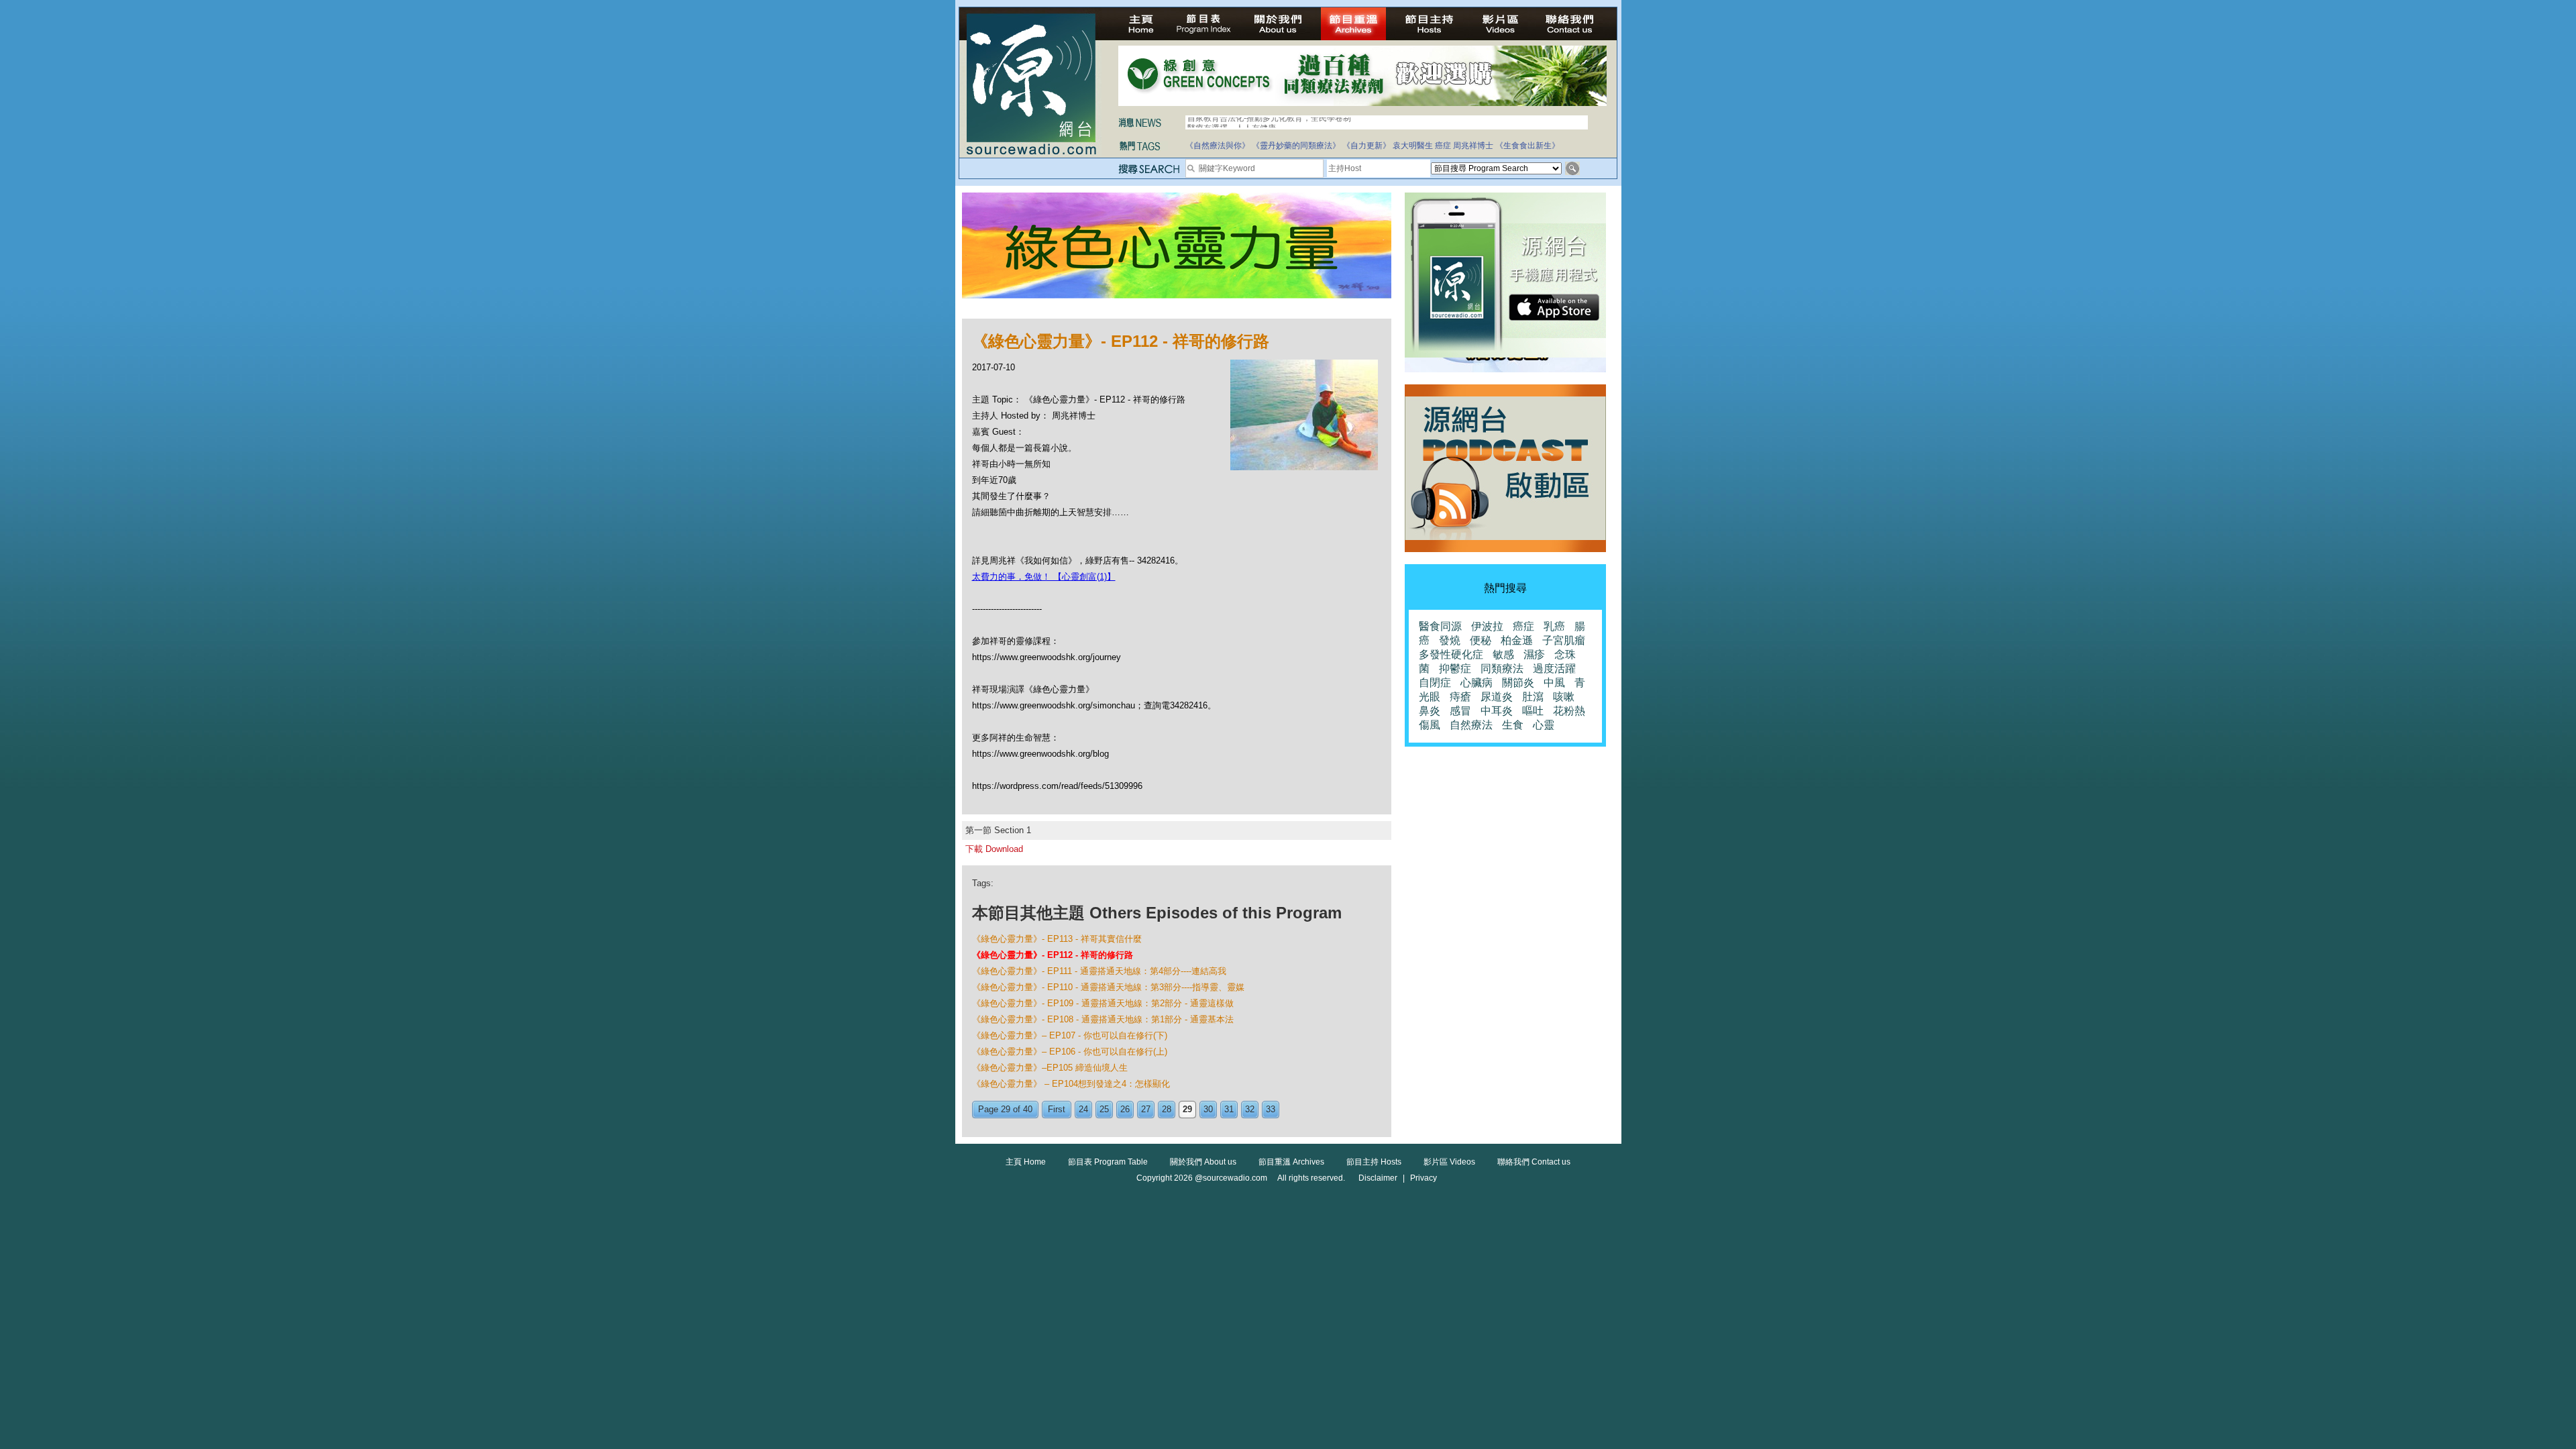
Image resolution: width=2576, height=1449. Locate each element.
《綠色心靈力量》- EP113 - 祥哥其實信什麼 (1057, 939)
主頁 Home (1026, 1162)
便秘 (1481, 640)
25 (1104, 1109)
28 (1167, 1109)
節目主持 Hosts (1374, 1162)
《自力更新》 (1366, 146)
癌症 (1443, 146)
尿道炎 (1497, 697)
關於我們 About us (1203, 1162)
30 (1208, 1109)
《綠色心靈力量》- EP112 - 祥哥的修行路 (1053, 955)
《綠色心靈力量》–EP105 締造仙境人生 (1050, 1068)
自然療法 (1471, 725)
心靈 (1544, 725)
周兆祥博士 (1473, 146)
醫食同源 (1440, 626)
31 (1229, 1109)
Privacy (1424, 1178)
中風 (1554, 683)
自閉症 (1435, 683)
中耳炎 (1497, 711)
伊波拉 (1487, 626)
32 (1250, 1109)
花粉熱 (1569, 711)
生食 (1513, 725)
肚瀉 (1533, 697)
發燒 (1450, 640)
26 (1125, 1109)
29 (1187, 1109)
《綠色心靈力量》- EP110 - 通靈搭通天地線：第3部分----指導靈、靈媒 (1108, 987)
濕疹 (1534, 654)
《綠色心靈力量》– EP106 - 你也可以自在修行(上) (1070, 1052)
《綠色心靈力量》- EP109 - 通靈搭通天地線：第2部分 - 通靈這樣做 (1103, 1003)
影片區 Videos (1449, 1162)
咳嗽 (1564, 697)
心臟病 (1477, 683)
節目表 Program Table (1108, 1162)
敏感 (1503, 654)
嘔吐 (1533, 711)
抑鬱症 (1455, 668)
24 (1083, 1109)
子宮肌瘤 (1564, 640)
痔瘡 (1460, 697)
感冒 (1460, 711)
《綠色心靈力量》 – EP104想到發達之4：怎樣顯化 (1071, 1084)
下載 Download (994, 849)
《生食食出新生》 (1527, 146)
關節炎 (1518, 683)
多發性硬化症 (1451, 654)
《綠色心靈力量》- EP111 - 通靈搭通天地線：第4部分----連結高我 (1099, 971)
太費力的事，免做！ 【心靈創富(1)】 (1044, 577)
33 (1271, 1109)
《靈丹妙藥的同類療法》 (1296, 146)
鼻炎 (1430, 711)
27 (1146, 1109)
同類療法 (1502, 668)
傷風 (1430, 725)
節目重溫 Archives (1291, 1162)
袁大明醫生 (1413, 146)
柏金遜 (1517, 640)
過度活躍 (1554, 668)
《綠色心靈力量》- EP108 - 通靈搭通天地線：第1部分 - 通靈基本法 (1103, 1019)
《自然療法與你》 (1218, 146)
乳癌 (1554, 626)
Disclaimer (1378, 1178)
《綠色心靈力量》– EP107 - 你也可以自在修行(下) (1070, 1035)
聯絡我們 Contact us (1534, 1162)
